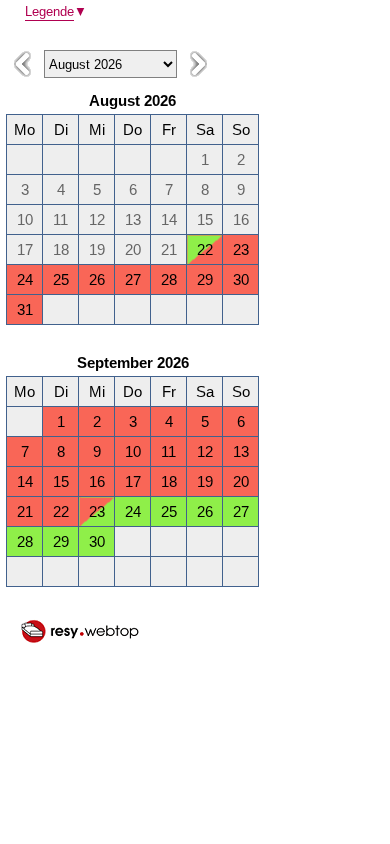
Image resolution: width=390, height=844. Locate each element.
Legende (56, 11)
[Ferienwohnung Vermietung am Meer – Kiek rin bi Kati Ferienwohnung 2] (80, 639)
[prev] (22, 64)
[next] (198, 64)
